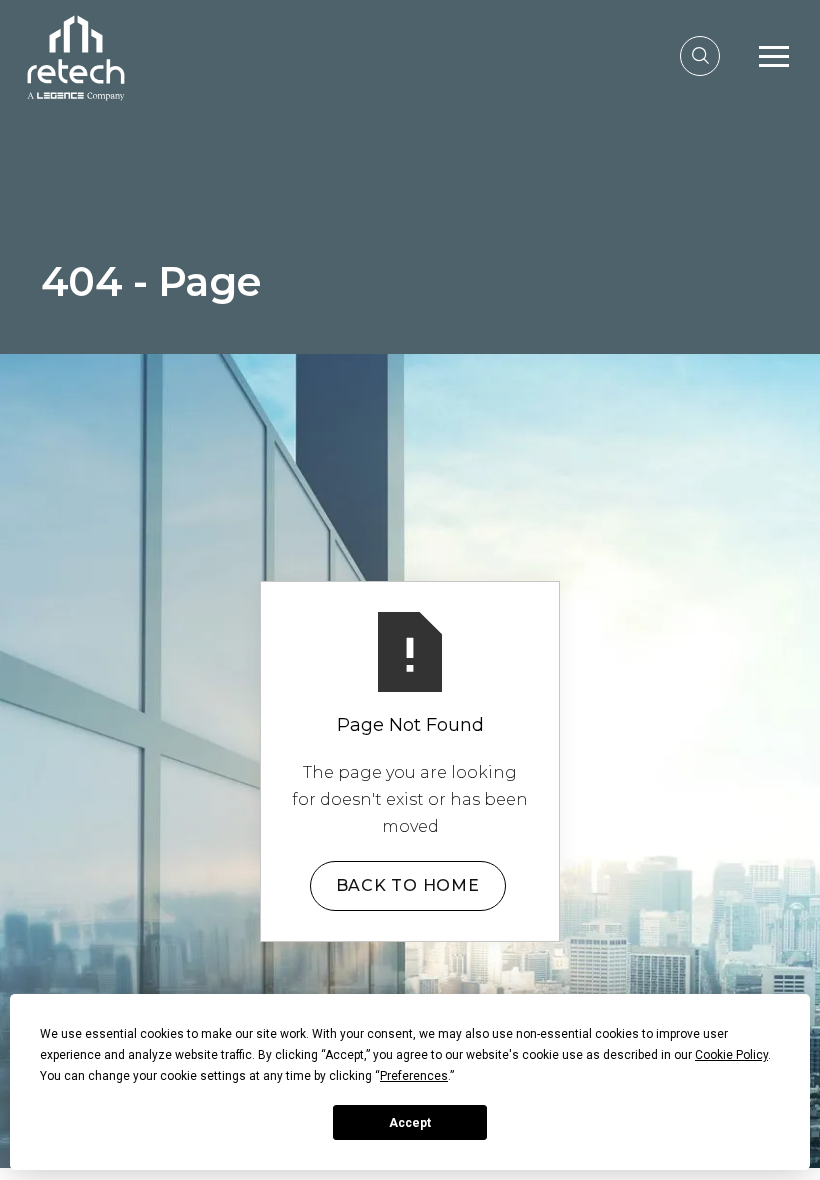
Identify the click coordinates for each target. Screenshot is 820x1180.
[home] (76, 55)
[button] (774, 56)
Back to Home (408, 885)
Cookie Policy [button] (731, 1055)
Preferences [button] (414, 1076)
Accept (410, 1123)
